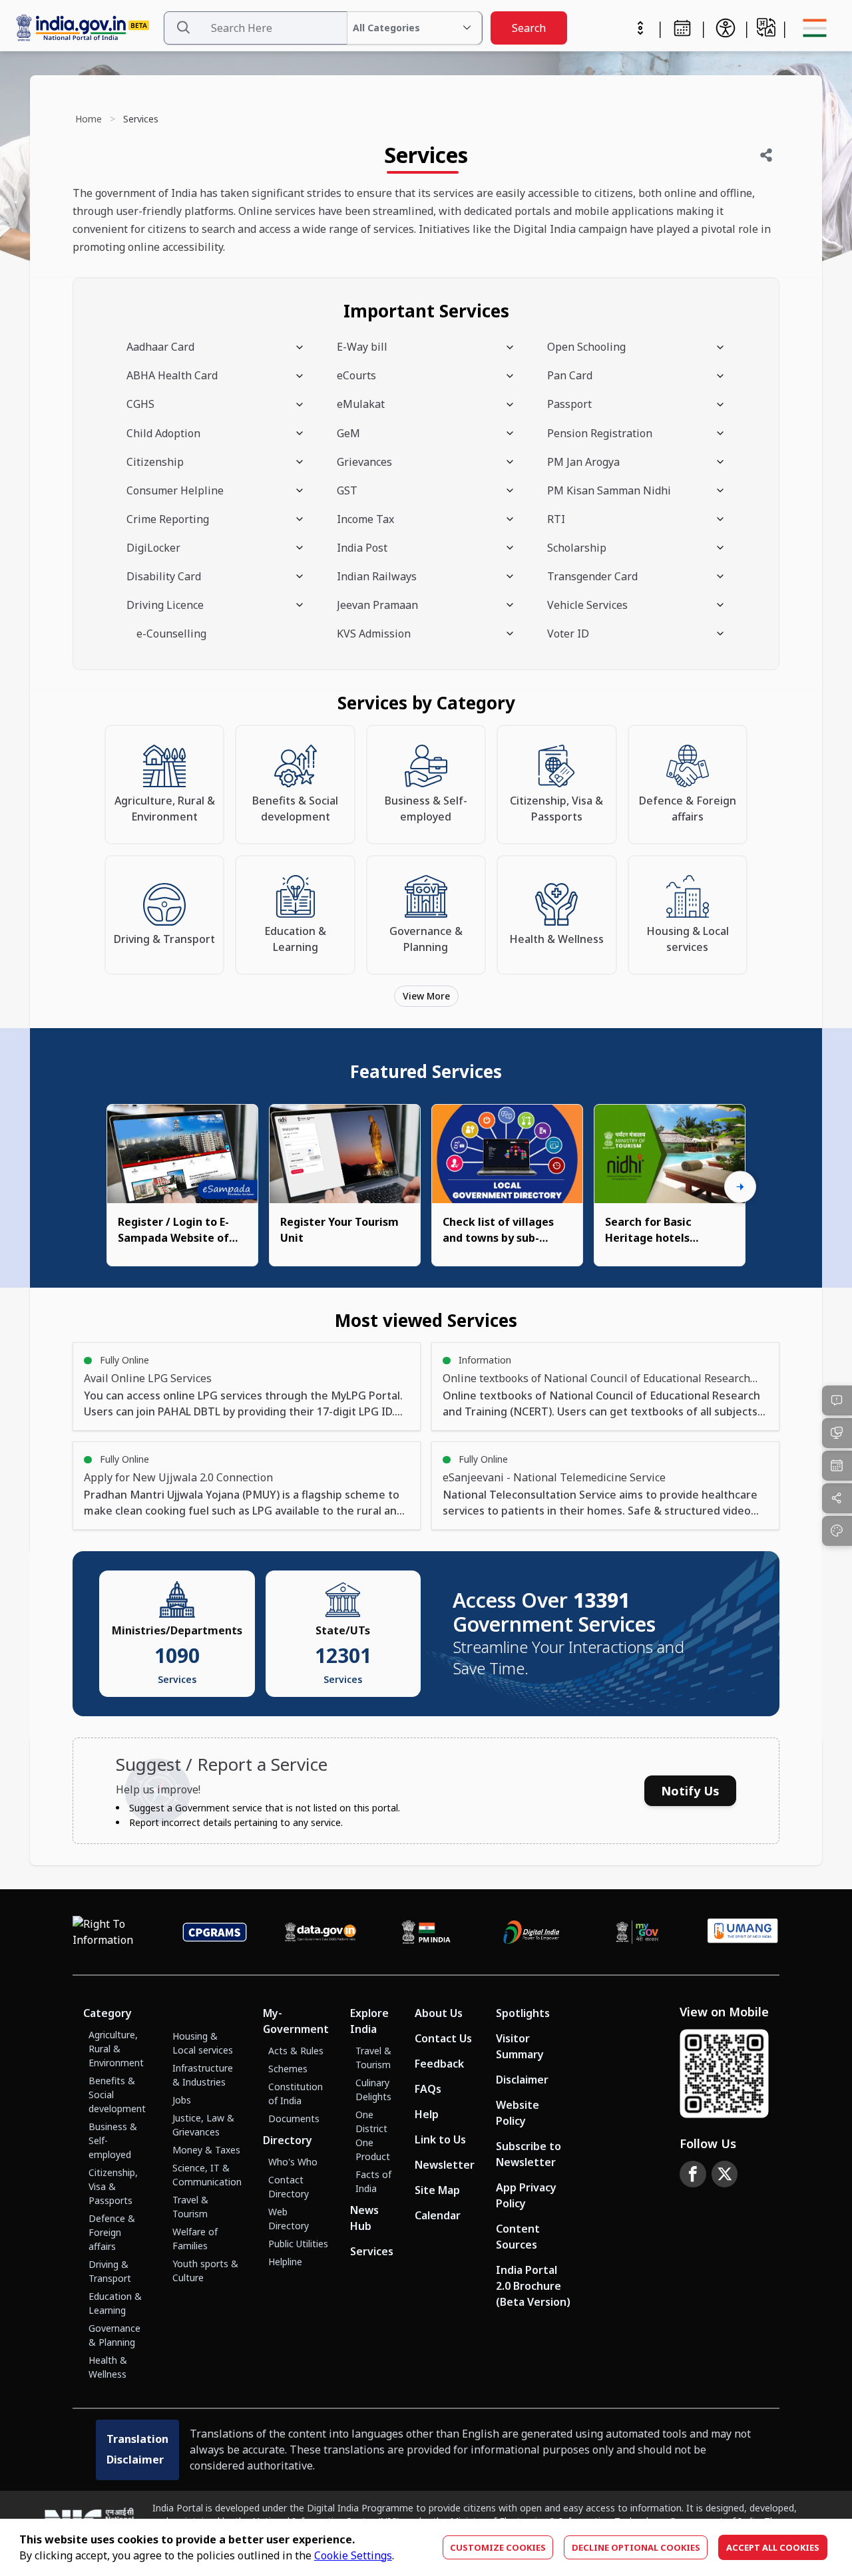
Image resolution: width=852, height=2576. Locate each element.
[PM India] (426, 1932)
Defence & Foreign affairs (112, 2232)
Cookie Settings (353, 2555)
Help (427, 2114)
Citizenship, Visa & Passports (113, 2186)
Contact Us (443, 2038)
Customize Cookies (498, 2547)
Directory (288, 2140)
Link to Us (440, 2139)
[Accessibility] (726, 28)
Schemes (288, 2069)
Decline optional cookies (636, 2547)
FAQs (428, 2089)
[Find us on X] (725, 2174)
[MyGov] (637, 1932)
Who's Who (293, 2162)
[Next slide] (740, 1187)
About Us (439, 2013)
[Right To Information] (109, 1932)
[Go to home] (87, 28)
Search (529, 28)
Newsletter (445, 2165)
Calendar (438, 2215)
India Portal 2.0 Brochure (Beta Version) (533, 2286)
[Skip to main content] (640, 28)
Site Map (437, 2190)
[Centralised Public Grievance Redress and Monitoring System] (215, 1932)
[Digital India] (532, 1932)
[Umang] (743, 1932)
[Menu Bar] (815, 28)
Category (107, 2013)
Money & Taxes (206, 2150)
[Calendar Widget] (682, 28)
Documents (294, 2118)
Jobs (182, 2100)
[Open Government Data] (320, 1932)
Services (372, 2251)
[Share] (766, 155)
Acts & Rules (296, 2051)
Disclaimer (522, 2080)
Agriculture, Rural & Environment (116, 2049)
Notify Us (690, 1791)
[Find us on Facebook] (693, 2174)
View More (426, 996)
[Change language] (766, 27)
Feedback (439, 2064)
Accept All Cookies (773, 2547)
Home (89, 119)
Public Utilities (298, 2244)
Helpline (285, 2262)
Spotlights (523, 2013)
